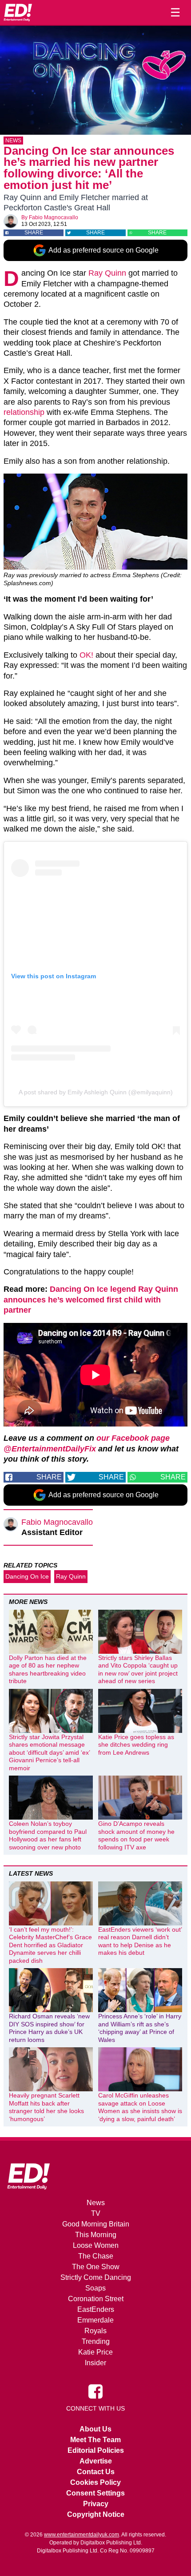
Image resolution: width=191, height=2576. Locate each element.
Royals (95, 2331)
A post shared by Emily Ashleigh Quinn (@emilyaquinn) (96, 1092)
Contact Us (96, 2472)
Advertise (96, 2461)
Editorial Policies (96, 2450)
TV (96, 2213)
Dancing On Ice (27, 1576)
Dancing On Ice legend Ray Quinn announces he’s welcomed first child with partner (91, 1300)
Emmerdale (95, 2320)
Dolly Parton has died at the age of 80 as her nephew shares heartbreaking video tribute (48, 1670)
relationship (24, 412)
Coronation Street (96, 2299)
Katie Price (95, 2352)
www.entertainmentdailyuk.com (82, 2535)
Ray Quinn (107, 273)
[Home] (18, 12)
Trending (96, 2341)
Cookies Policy (95, 2482)
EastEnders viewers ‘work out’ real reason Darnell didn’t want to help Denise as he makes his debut (140, 1941)
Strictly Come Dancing (96, 2277)
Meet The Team (95, 2440)
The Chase (96, 2256)
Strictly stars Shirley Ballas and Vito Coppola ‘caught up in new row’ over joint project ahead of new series (138, 1670)
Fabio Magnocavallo (54, 217)
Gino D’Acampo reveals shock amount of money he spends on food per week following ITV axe (136, 1835)
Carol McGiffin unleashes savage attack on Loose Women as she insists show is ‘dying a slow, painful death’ (140, 2107)
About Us (95, 2429)
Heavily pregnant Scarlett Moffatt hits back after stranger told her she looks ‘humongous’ (46, 2107)
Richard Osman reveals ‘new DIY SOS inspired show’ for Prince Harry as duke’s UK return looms (49, 2028)
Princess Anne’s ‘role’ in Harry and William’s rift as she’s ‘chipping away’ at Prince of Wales (140, 2028)
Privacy (96, 2504)
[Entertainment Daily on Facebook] (95, 2391)
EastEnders (96, 2309)
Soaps (95, 2288)
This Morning (96, 2235)
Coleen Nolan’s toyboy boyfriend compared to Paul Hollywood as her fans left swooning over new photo (48, 1835)
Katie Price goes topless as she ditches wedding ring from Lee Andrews (136, 1745)
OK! (86, 655)
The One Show (96, 2267)
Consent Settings (95, 2493)
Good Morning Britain (96, 2224)
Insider (95, 2363)
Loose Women (96, 2245)
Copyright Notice (96, 2514)
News (13, 141)
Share (34, 233)
